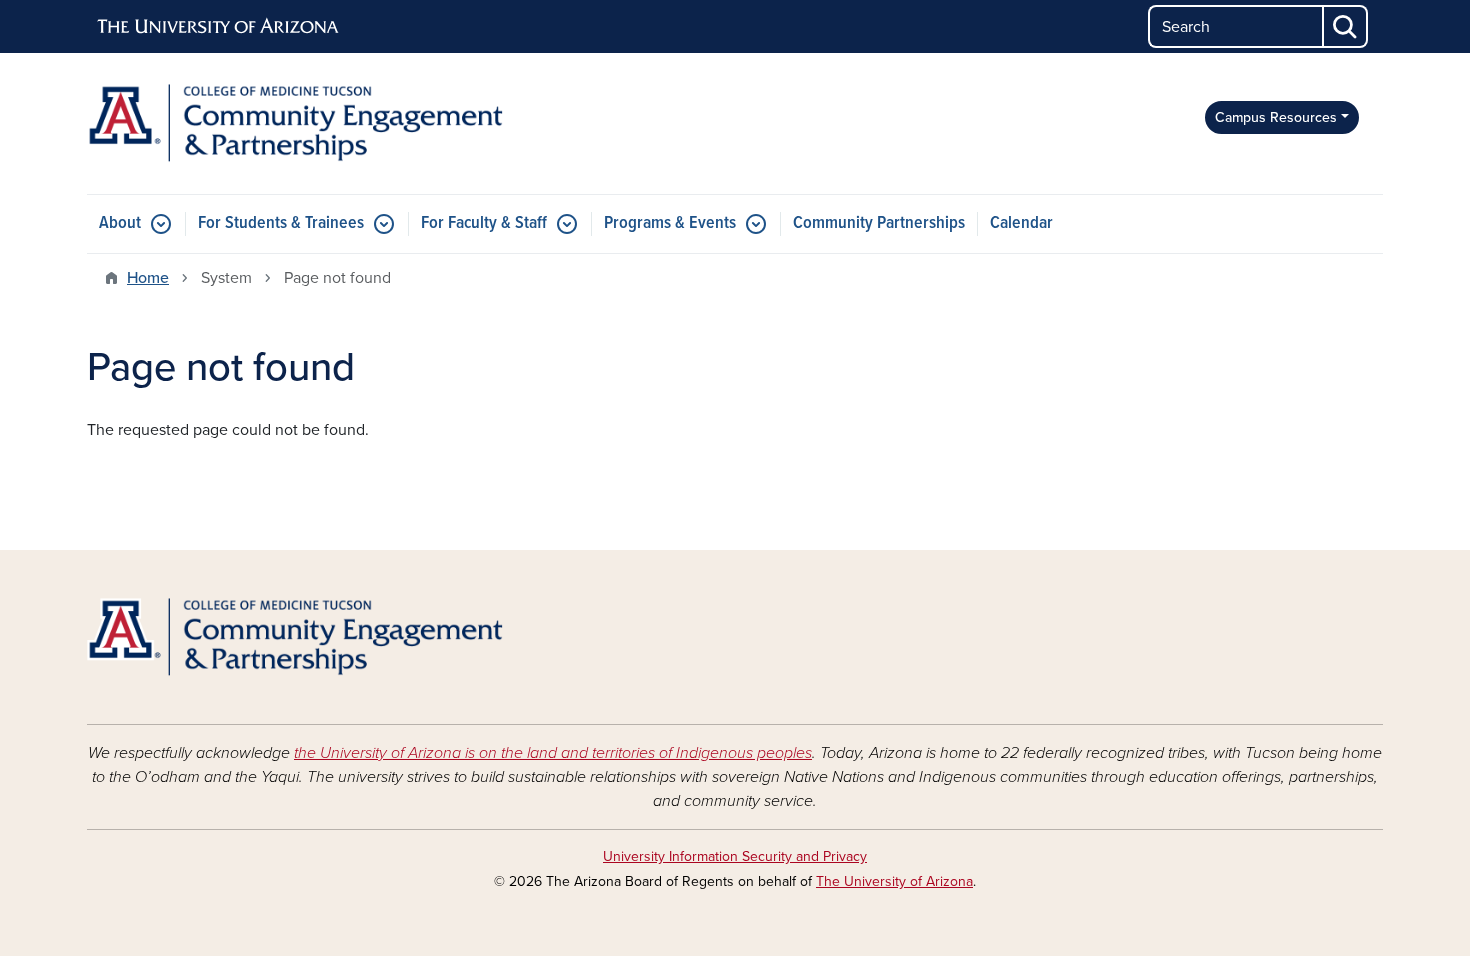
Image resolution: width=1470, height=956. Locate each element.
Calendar (1021, 223)
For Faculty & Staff (484, 223)
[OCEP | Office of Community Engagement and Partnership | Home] (295, 123)
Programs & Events (670, 223)
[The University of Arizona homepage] (219, 27)
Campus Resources (1276, 117)
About (120, 223)
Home (148, 278)
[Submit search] (1346, 26)
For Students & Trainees (281, 223)
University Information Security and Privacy (735, 856)
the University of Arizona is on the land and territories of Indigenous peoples (553, 753)
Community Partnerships (879, 223)
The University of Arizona (894, 881)
